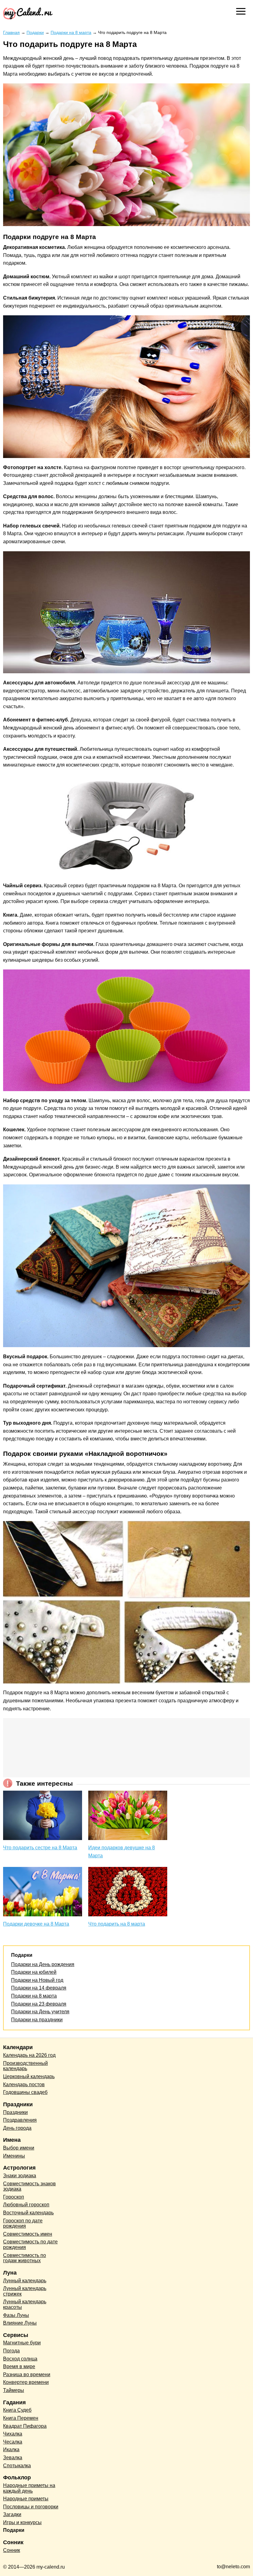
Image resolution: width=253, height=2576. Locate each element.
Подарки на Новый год (37, 1980)
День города (17, 2128)
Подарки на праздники (37, 2020)
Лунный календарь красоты (25, 2304)
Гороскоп (14, 2197)
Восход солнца (20, 2359)
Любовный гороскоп (26, 2205)
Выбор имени (19, 2148)
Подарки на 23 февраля (39, 2004)
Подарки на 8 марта (34, 1996)
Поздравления (20, 2120)
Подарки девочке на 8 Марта (36, 1924)
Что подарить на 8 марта (117, 1924)
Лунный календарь (25, 2281)
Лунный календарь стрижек (25, 2291)
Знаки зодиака (20, 2176)
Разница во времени (27, 2374)
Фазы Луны (16, 2315)
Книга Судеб (17, 2410)
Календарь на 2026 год (29, 2055)
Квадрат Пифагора (25, 2426)
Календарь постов (24, 2084)
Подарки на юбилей (34, 1972)
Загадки (12, 2514)
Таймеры (14, 2390)
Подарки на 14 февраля (39, 1988)
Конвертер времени (26, 2382)
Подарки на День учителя (40, 2012)
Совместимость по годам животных (25, 2258)
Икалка (11, 2450)
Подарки (14, 2530)
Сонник (12, 2550)
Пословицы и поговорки (31, 2507)
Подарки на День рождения (43, 1964)
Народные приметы (26, 2499)
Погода (11, 2351)
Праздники (15, 2112)
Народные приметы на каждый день (29, 2488)
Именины (14, 2156)
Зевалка (13, 2458)
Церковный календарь (29, 2076)
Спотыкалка (17, 2466)
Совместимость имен (28, 2234)
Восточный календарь (28, 2213)
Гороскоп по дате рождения (23, 2223)
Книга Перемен (21, 2418)
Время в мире (19, 2366)
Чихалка (13, 2434)
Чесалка (13, 2442)
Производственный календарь (25, 2066)
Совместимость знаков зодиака (29, 2186)
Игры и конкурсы (22, 2522)
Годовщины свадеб (25, 2092)
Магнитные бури (22, 2343)
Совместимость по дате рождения (30, 2244)
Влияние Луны (20, 2323)
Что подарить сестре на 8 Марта (40, 1848)
